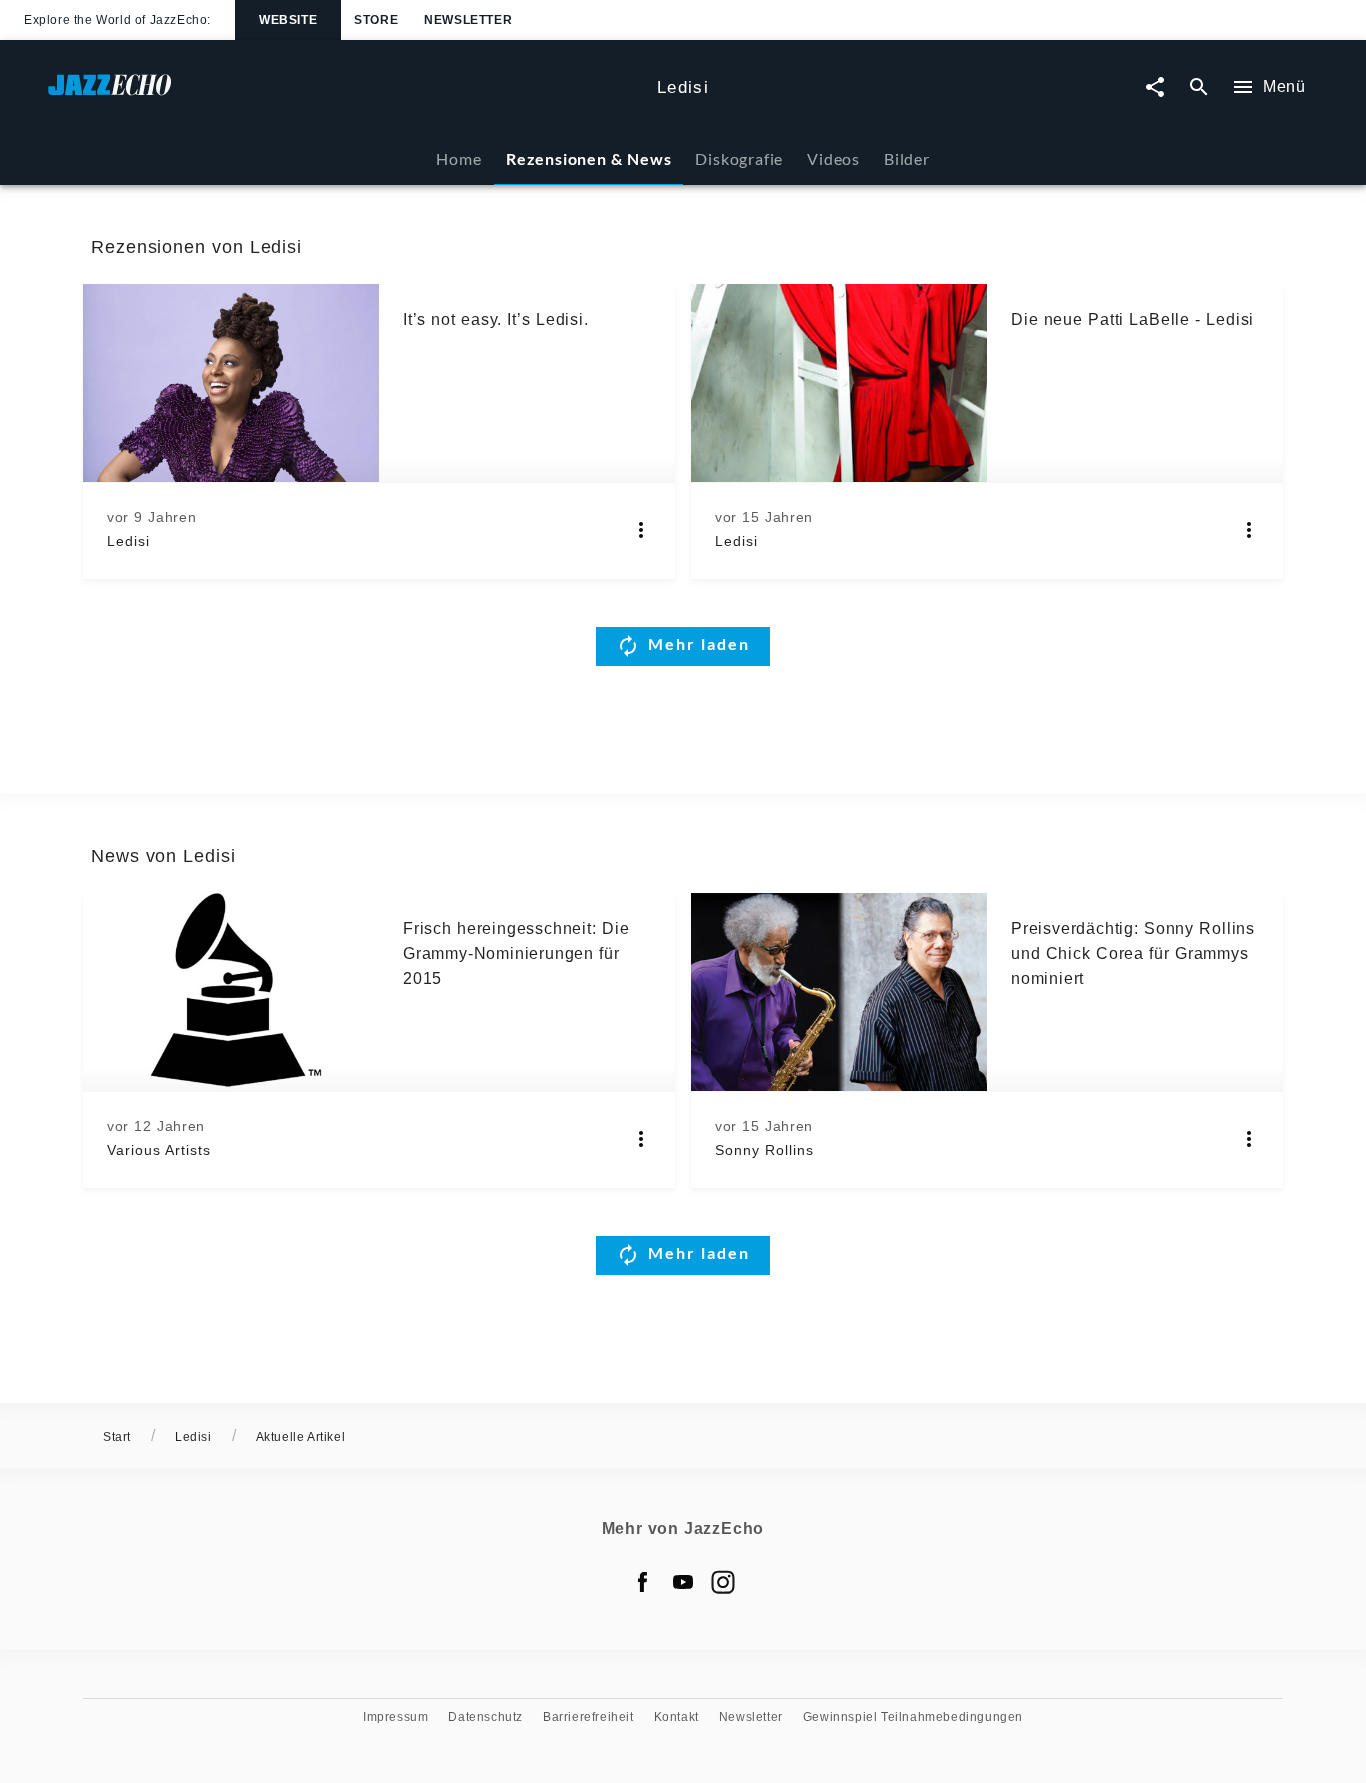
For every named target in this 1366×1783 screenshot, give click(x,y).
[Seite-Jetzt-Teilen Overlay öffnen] (1155, 87)
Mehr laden (699, 643)
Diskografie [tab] (739, 158)
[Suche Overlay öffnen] (1199, 87)
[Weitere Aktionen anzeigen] (641, 530)
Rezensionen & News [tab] (588, 158)
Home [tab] (458, 158)
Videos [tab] (833, 158)
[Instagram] (723, 1582)
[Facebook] (643, 1582)
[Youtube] (683, 1582)
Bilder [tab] (907, 158)
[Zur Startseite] (344, 94)
